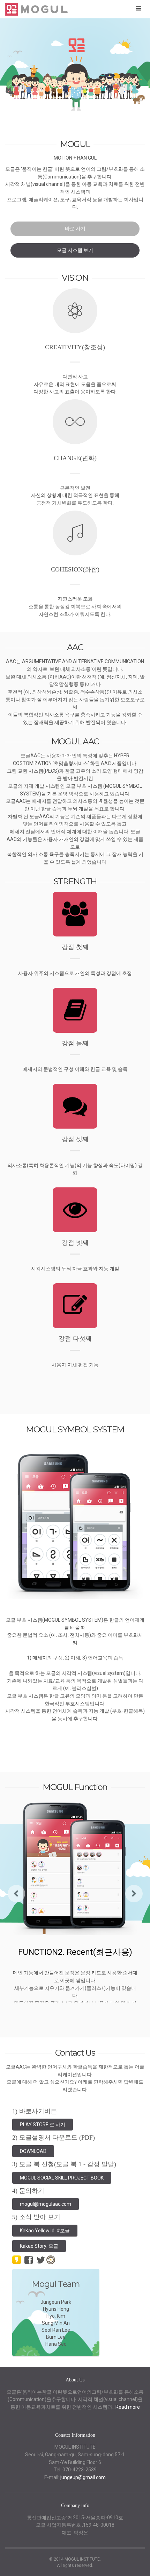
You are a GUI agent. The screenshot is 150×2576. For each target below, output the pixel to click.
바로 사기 (75, 229)
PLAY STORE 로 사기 (43, 2125)
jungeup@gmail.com (83, 2477)
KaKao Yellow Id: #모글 (45, 2231)
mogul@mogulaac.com (46, 2204)
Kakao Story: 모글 (39, 2246)
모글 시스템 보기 (75, 250)
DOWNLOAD (33, 2151)
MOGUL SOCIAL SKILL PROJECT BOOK (62, 2178)
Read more (128, 2407)
